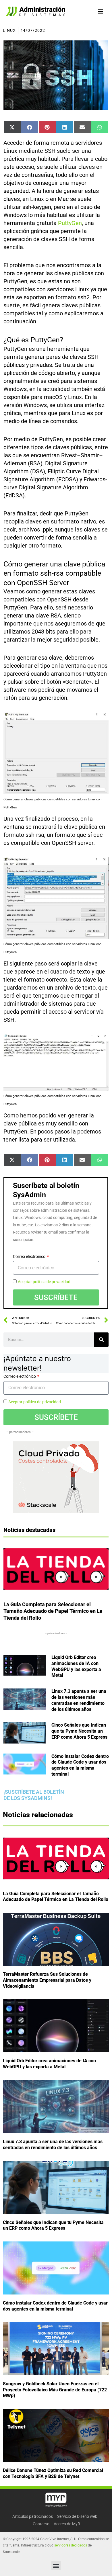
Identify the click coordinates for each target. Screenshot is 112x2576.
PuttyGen (70, 223)
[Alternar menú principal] (101, 11)
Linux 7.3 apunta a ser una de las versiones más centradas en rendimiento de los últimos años (79, 1700)
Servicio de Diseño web (77, 2516)
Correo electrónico (30, 1256)
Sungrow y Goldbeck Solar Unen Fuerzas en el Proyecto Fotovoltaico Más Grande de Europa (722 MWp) (55, 2390)
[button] (56, 2566)
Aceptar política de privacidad (44, 1282)
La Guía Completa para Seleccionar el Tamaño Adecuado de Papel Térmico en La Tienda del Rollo (53, 1611)
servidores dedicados (71, 2545)
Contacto (41, 2524)
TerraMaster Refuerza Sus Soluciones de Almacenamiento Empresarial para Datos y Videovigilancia (47, 1980)
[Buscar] (101, 1340)
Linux (9, 30)
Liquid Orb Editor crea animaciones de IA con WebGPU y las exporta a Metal (76, 1666)
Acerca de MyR (67, 2524)
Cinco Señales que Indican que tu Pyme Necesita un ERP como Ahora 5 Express (79, 1731)
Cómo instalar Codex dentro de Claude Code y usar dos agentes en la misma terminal (80, 1765)
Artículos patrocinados (33, 2516)
